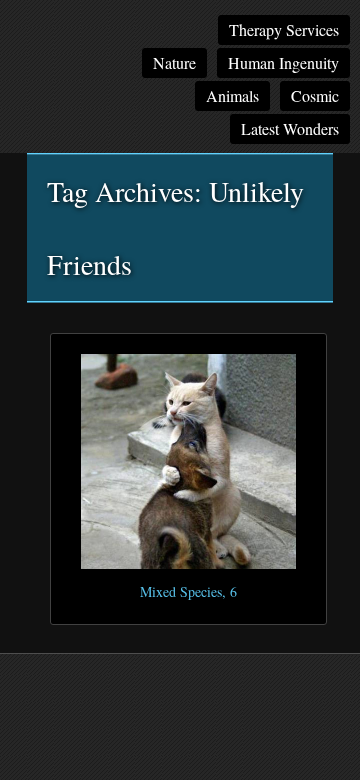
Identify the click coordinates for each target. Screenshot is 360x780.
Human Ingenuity (283, 62)
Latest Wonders (290, 128)
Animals (232, 95)
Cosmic (315, 95)
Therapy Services (284, 29)
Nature (174, 62)
